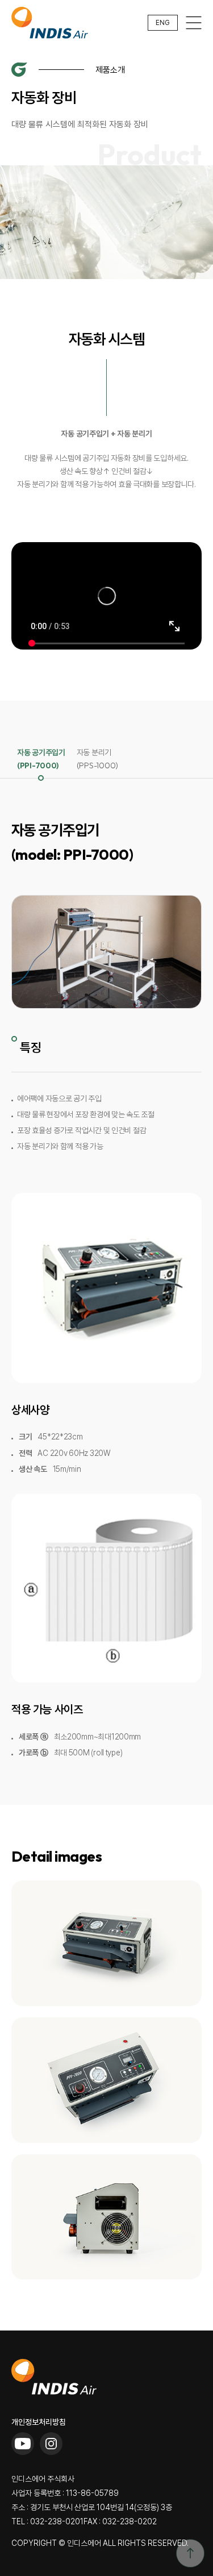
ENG (163, 23)
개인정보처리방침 (39, 2422)
